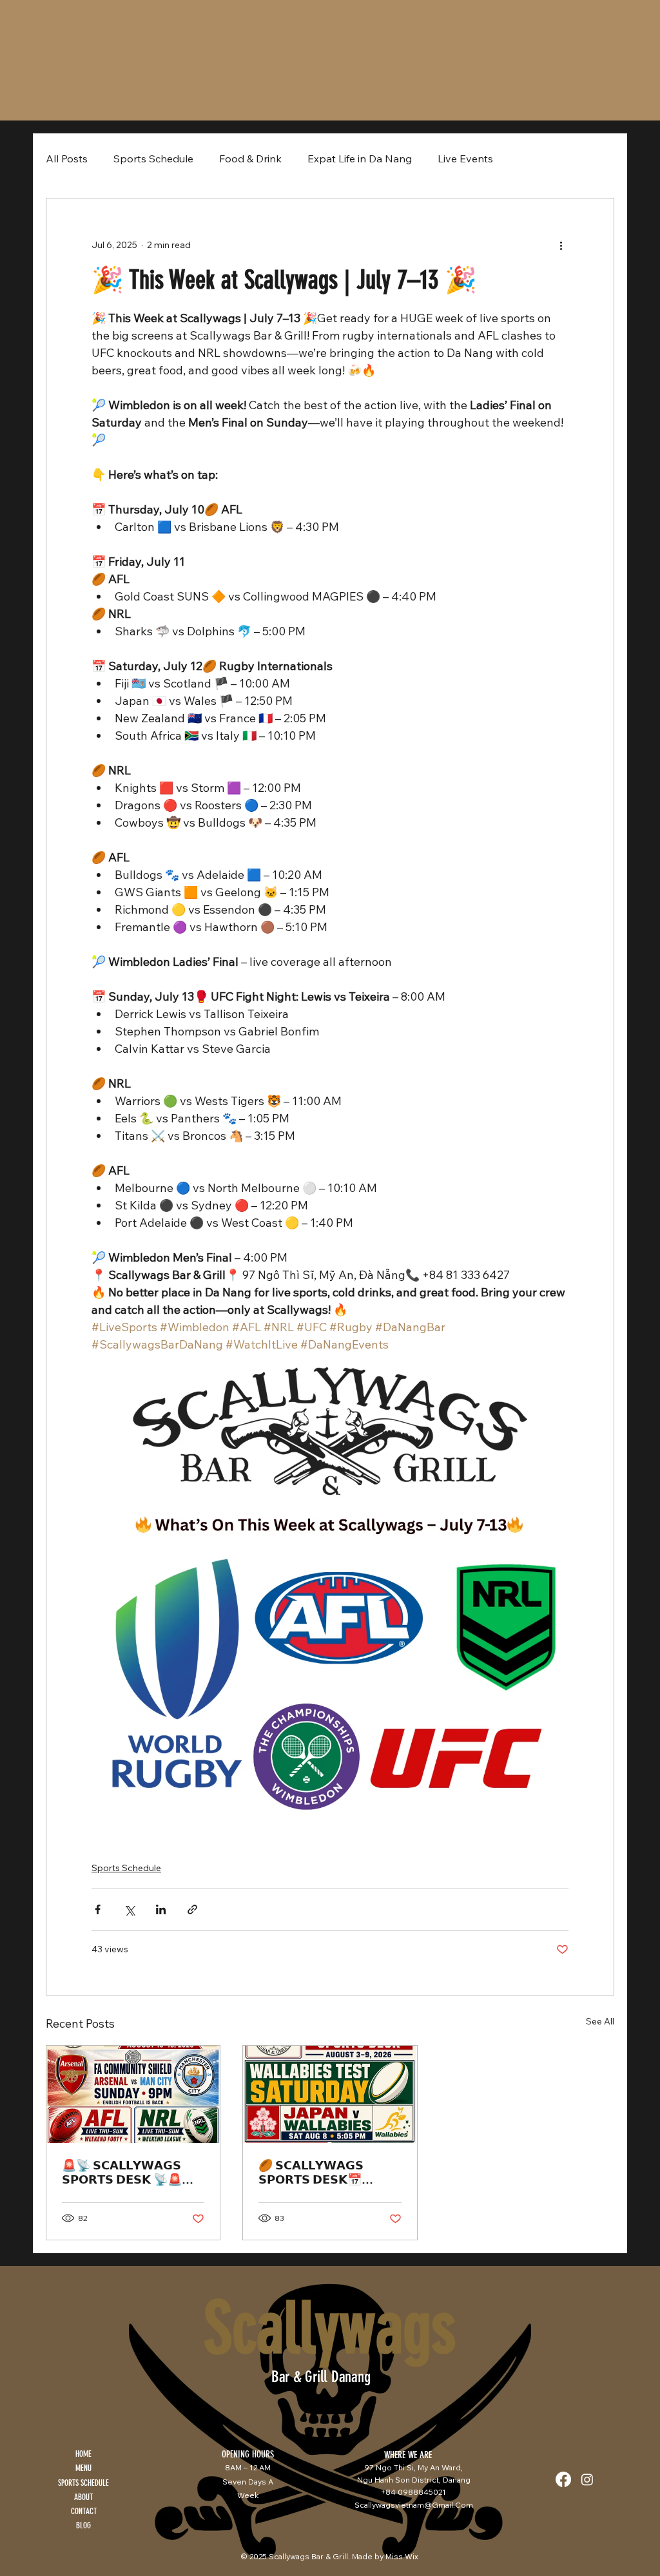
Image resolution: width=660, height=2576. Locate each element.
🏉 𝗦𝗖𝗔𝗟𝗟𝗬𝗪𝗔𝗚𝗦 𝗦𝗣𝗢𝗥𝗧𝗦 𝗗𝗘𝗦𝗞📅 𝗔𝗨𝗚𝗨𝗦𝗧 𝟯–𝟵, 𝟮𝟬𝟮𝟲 (317, 2173)
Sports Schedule (153, 159)
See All (600, 2021)
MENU (83, 2468)
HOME (83, 2454)
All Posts (67, 159)
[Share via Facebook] (98, 1909)
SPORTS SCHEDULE (83, 2483)
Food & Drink (250, 159)
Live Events (465, 159)
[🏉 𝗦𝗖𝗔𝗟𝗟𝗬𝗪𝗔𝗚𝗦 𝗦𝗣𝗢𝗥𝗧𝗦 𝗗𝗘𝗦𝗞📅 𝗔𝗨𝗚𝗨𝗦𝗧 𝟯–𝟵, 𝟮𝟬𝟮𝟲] (330, 2094)
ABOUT (83, 2497)
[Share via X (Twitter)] (129, 1909)
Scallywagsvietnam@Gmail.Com (414, 2505)
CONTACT (84, 2511)
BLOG (83, 2525)
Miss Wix (402, 2556)
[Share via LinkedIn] (161, 1909)
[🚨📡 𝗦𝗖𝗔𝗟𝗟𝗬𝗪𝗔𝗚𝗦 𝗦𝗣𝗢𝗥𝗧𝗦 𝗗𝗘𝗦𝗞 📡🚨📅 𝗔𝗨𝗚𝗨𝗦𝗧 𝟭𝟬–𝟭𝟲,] (133, 2094)
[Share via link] (192, 1909)
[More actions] (561, 245)
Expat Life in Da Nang (360, 159)
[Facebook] (563, 2479)
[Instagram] (587, 2479)
